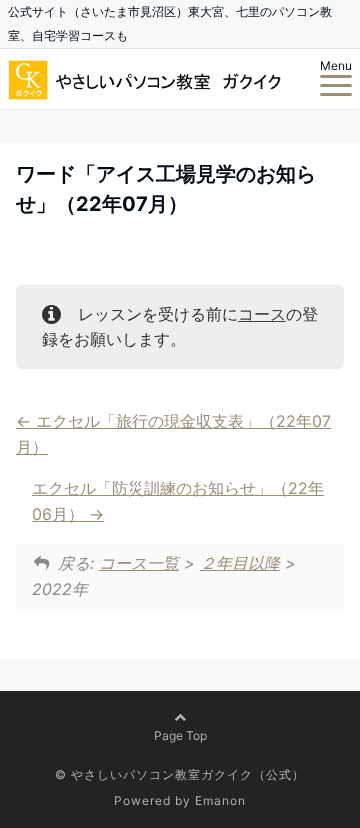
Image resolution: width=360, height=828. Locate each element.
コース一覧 (139, 563)
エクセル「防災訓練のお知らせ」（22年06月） (178, 501)
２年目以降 (240, 563)
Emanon (220, 800)
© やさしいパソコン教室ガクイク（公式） (180, 774)
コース (262, 314)
